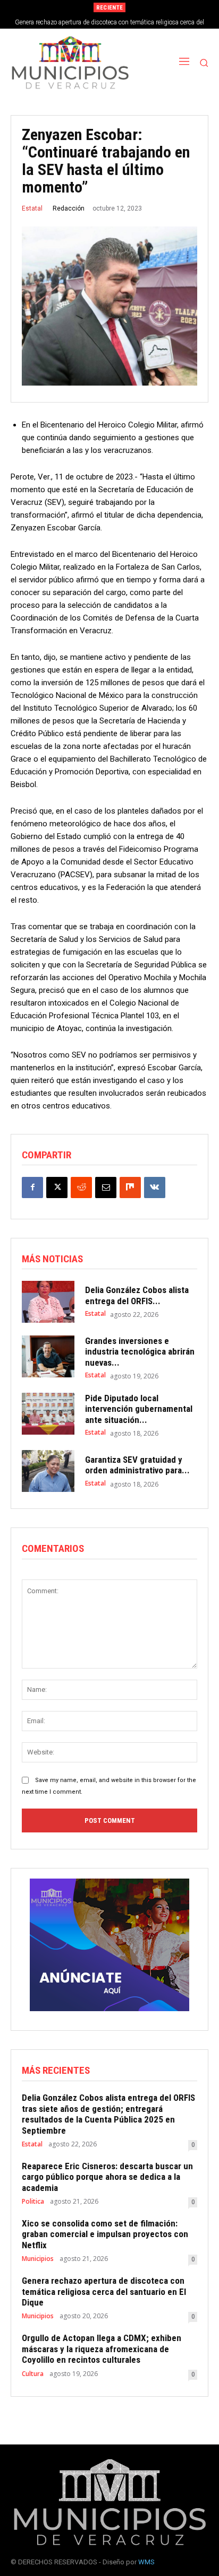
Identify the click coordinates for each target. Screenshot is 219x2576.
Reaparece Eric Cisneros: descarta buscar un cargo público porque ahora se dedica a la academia (107, 2177)
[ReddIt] (81, 1187)
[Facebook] (32, 1187)
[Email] (106, 1187)
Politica (33, 2202)
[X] (57, 1187)
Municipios (38, 2259)
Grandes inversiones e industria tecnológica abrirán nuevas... (140, 1352)
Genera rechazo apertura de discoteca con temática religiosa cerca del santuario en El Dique (104, 2291)
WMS (146, 2562)
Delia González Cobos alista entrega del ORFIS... (137, 1295)
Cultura (33, 2374)
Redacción (69, 208)
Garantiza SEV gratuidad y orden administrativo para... (137, 1465)
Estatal (32, 208)
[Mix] (130, 1187)
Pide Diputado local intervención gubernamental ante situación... (139, 1409)
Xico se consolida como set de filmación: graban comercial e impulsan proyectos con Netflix (105, 2234)
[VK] (155, 1187)
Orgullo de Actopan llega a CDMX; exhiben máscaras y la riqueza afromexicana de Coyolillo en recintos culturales (102, 2349)
